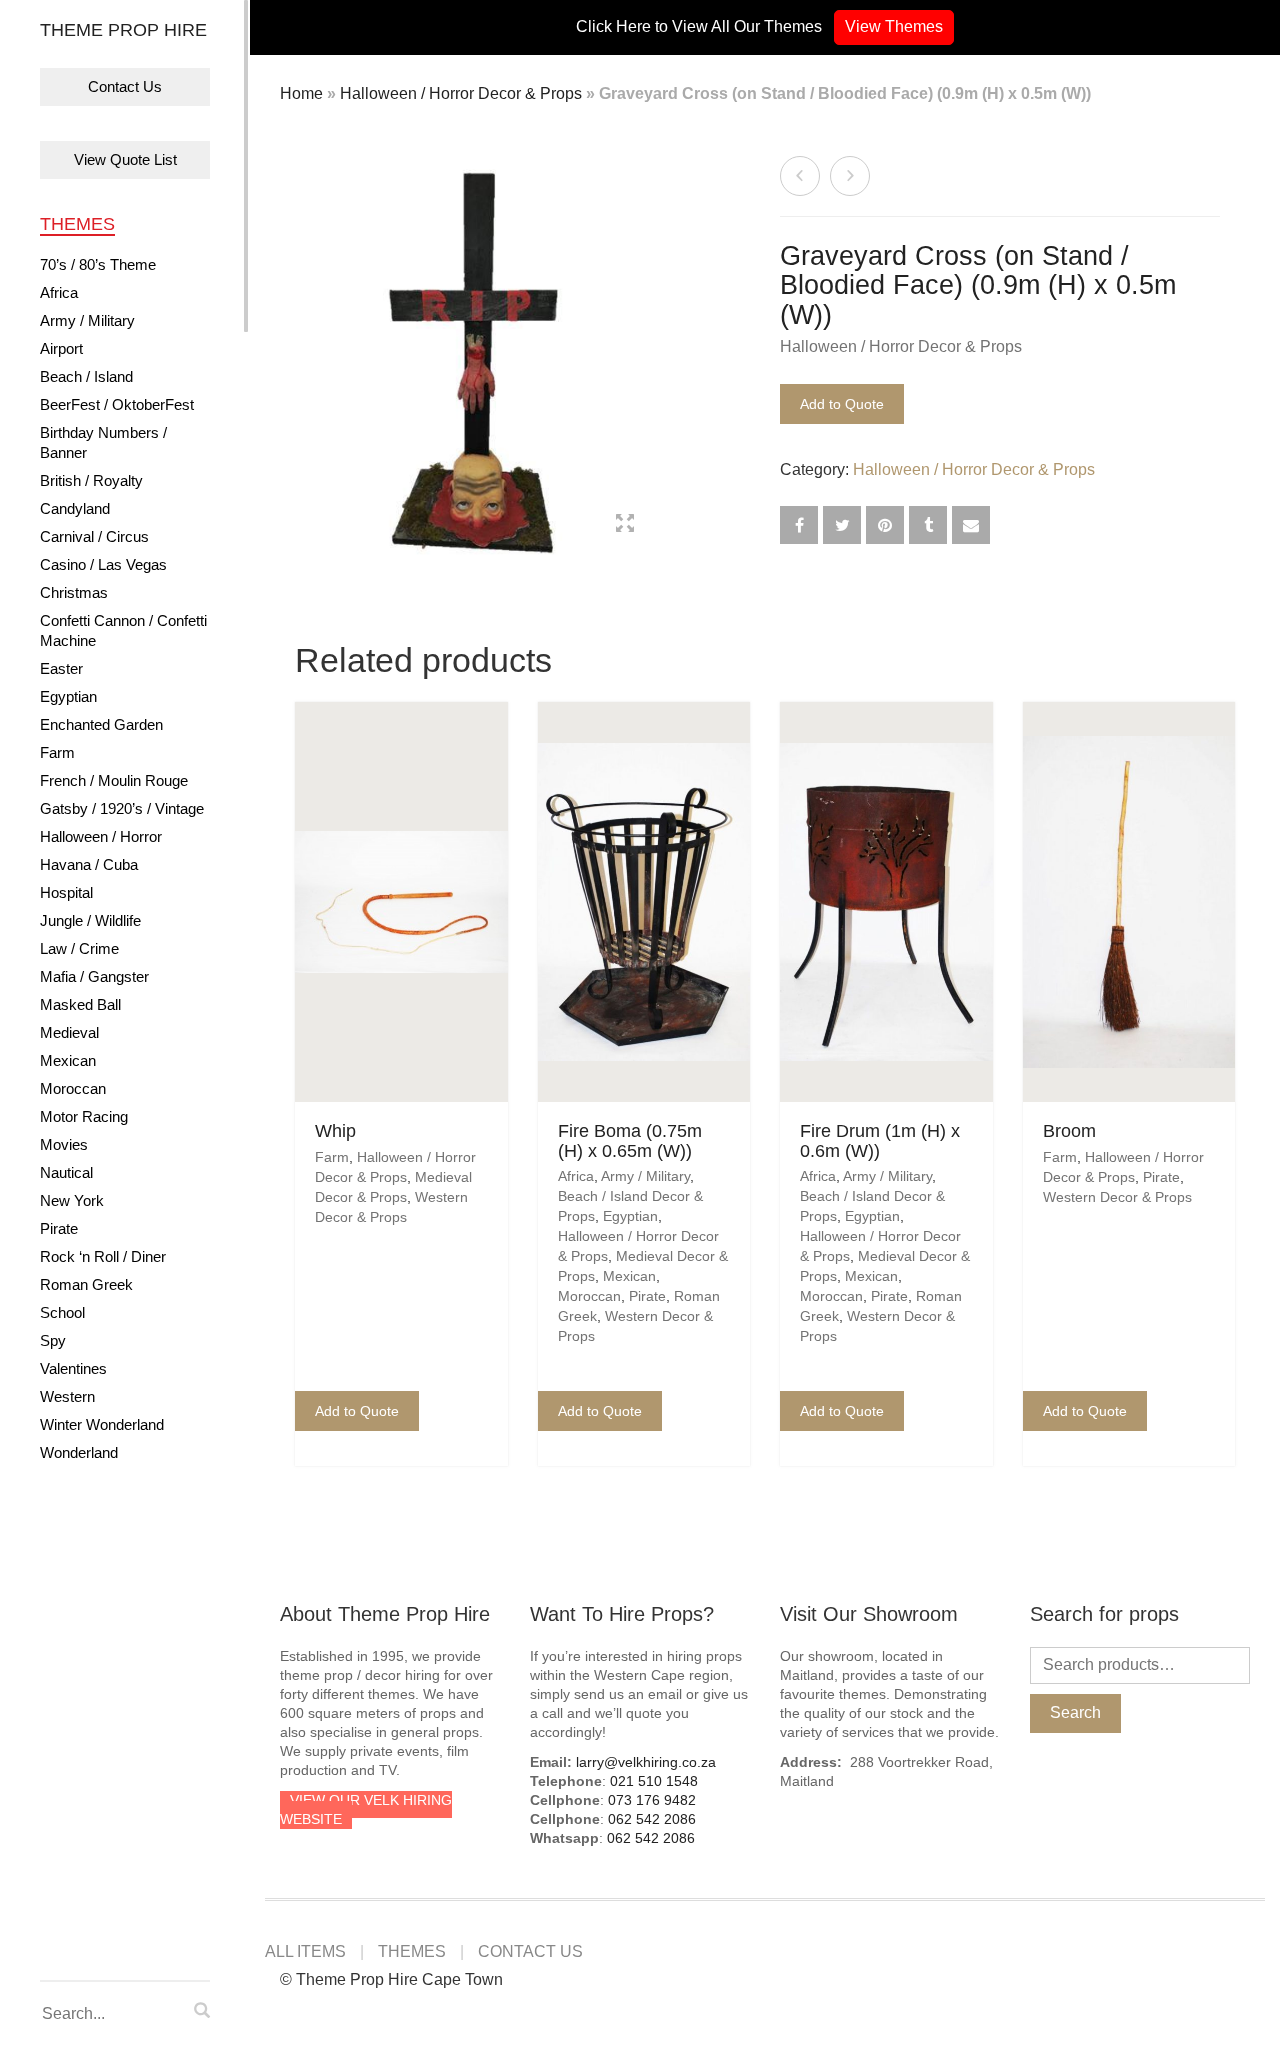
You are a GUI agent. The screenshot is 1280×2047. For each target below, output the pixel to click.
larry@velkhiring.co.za (646, 1762)
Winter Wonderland (102, 1424)
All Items (305, 1951)
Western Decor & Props (1117, 1197)
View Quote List (125, 159)
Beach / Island (86, 376)
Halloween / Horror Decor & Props (461, 93)
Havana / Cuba (89, 864)
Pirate (59, 1228)
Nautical (66, 1172)
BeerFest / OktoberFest (117, 404)
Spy (53, 1340)
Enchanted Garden (101, 724)
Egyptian (68, 696)
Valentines (73, 1368)
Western (67, 1396)
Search (1075, 1712)
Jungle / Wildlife (90, 920)
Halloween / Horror (101, 836)
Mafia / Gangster (94, 976)
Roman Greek (86, 1284)
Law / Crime (79, 948)
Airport (61, 348)
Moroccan (73, 1088)
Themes (77, 224)
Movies (64, 1144)
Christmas (74, 592)
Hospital (66, 892)
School (62, 1312)
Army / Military (87, 320)
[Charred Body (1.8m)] (850, 176)
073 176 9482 (652, 1800)
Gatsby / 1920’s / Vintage (122, 808)
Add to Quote (842, 404)
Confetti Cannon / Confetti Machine (123, 630)
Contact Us (125, 86)
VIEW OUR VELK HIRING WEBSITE (366, 1809)
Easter (61, 668)
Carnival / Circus (94, 536)
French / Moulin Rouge (114, 780)
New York (72, 1200)
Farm (57, 752)
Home (301, 93)
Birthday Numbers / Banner (103, 442)
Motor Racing (84, 1116)
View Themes (894, 26)
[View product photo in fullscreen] (625, 526)
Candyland (75, 508)
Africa (59, 292)
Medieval (69, 1032)
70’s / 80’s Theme (98, 264)
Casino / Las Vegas (103, 564)
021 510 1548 (654, 1781)
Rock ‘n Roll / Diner (103, 1256)
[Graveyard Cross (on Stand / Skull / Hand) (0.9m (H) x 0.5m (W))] (800, 176)
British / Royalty (91, 480)
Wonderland (79, 1452)
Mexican (68, 1060)
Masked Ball (80, 1004)
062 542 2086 (652, 1819)
